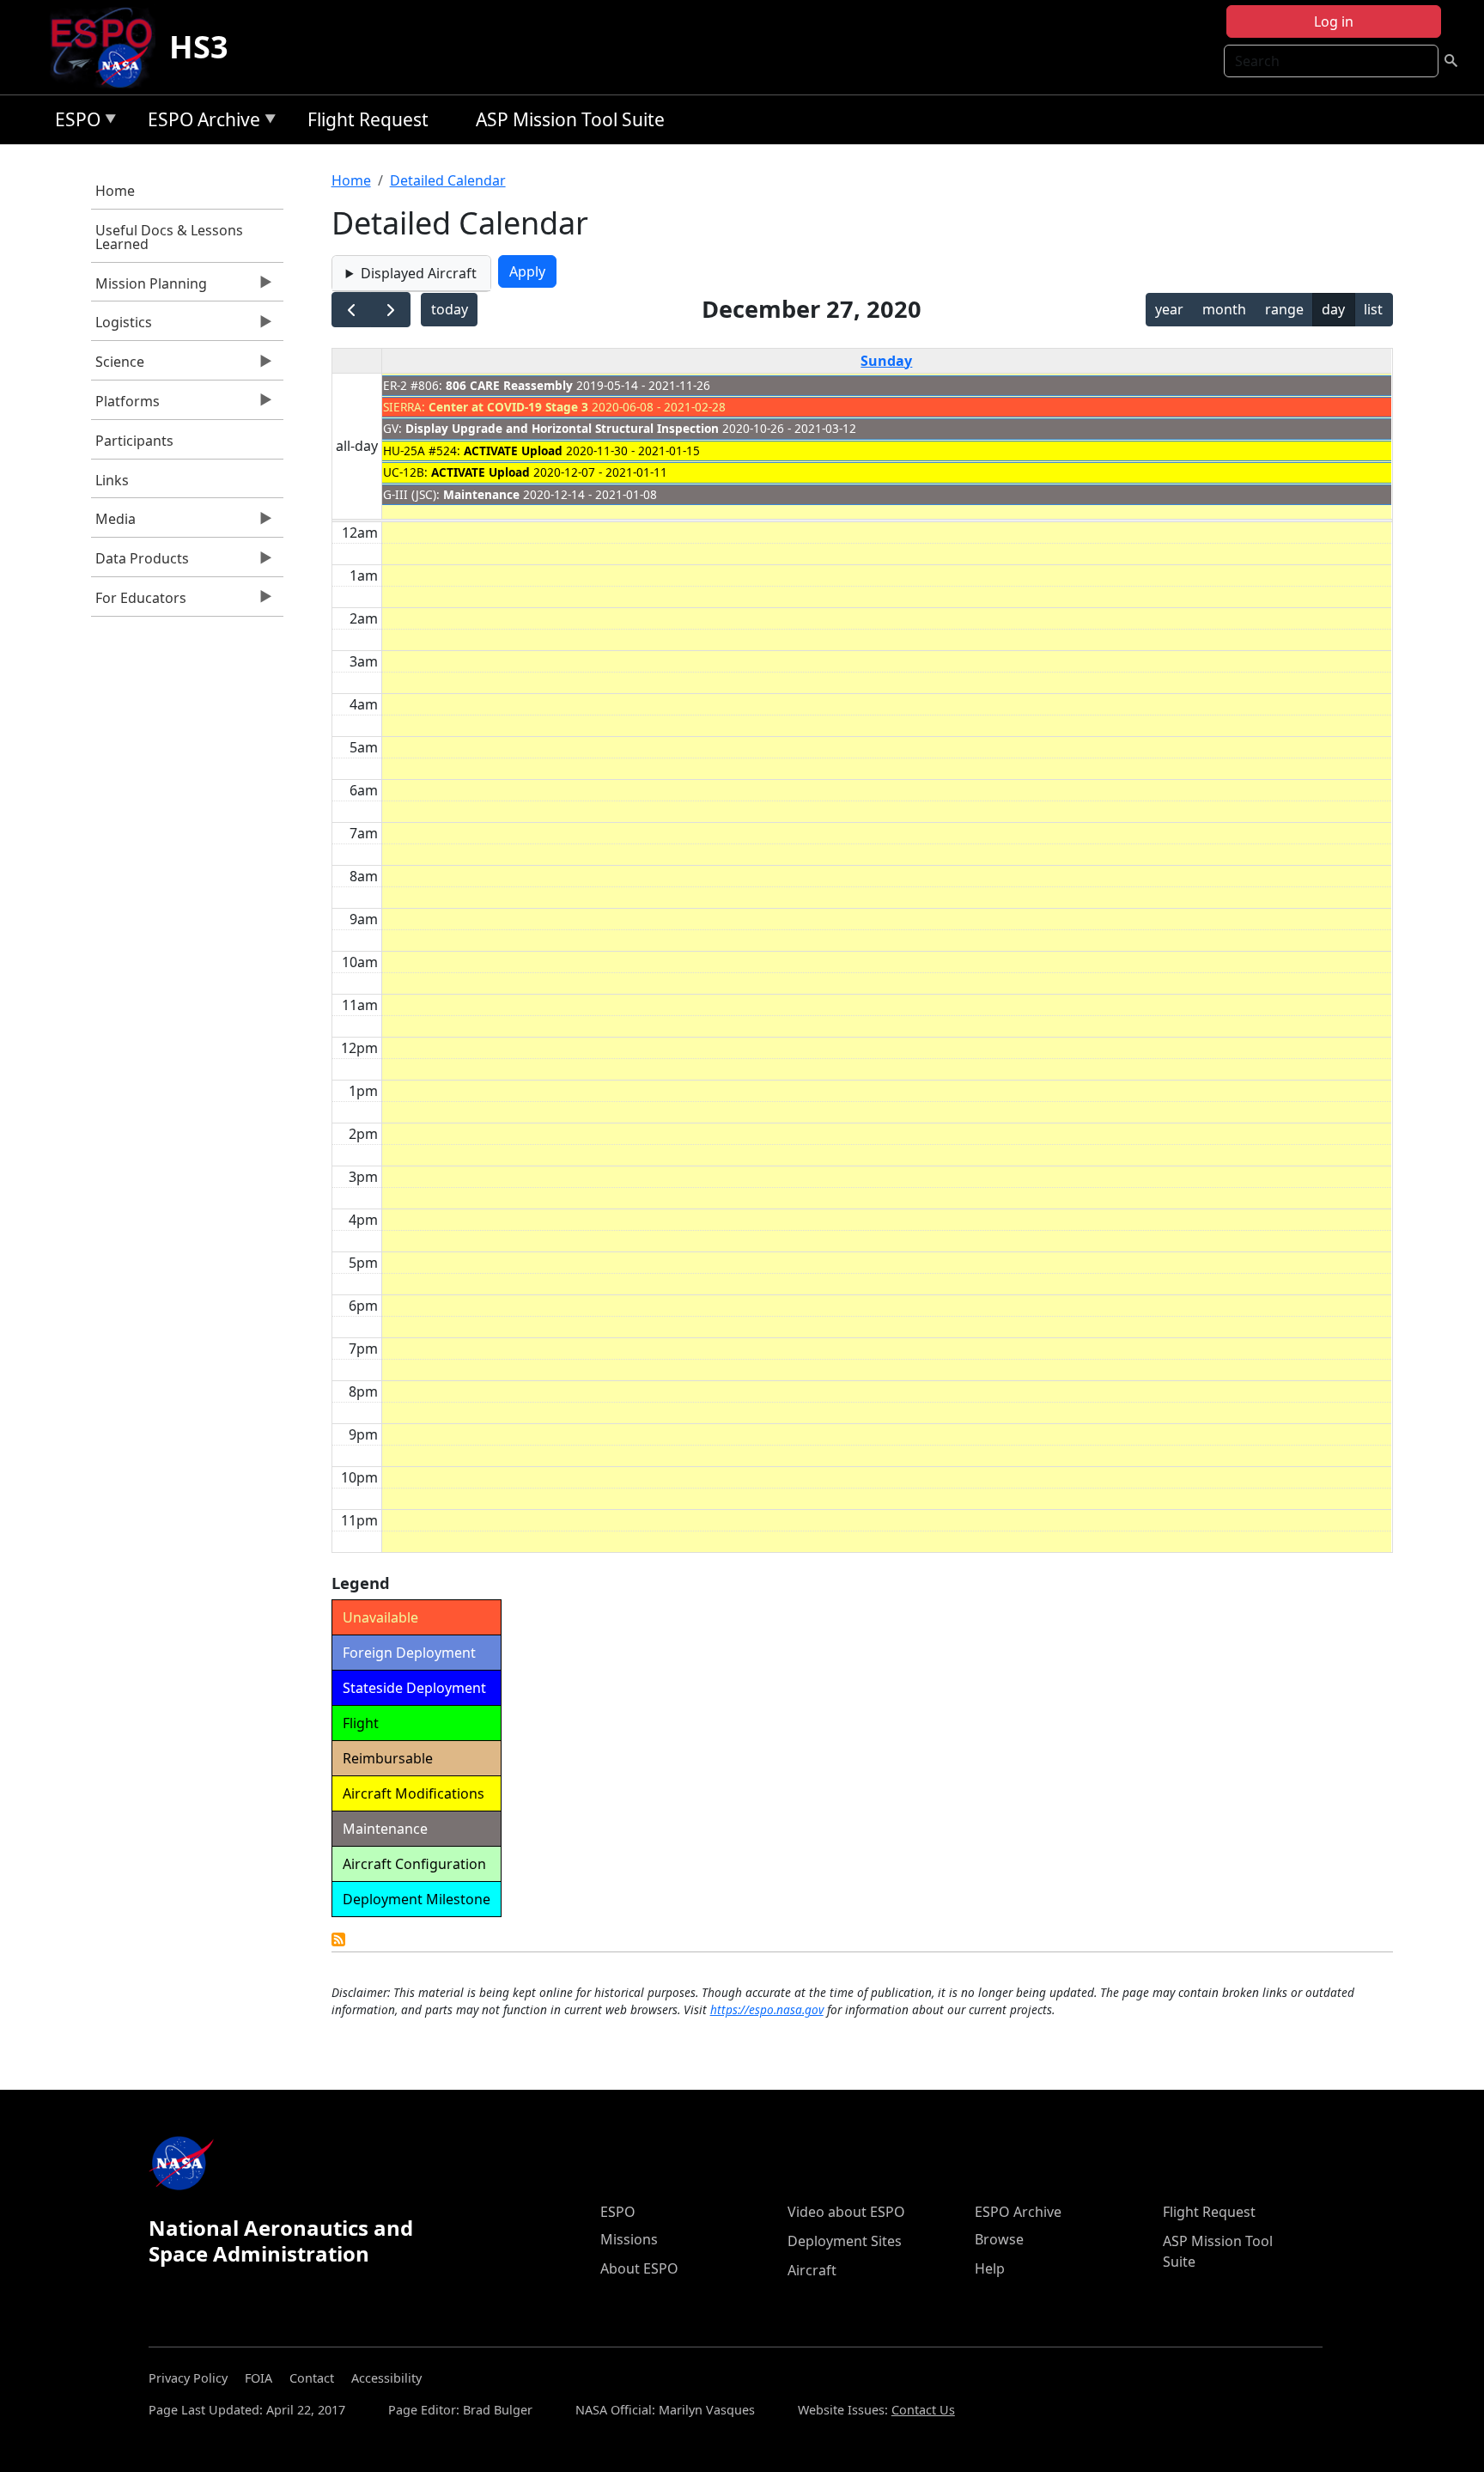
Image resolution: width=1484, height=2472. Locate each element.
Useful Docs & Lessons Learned (169, 237)
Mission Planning (149, 288)
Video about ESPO (846, 2212)
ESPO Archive (200, 122)
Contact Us (923, 2410)
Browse (999, 2239)
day (1333, 309)
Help (990, 2268)
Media (113, 523)
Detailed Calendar (448, 180)
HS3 (199, 47)
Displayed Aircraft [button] (419, 273)
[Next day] (390, 310)
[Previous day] (352, 310)
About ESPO (639, 2268)
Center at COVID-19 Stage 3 (508, 407)
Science (118, 366)
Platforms (125, 405)
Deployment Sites (845, 2241)
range (1284, 309)
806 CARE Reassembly (509, 385)
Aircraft (812, 2270)
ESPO (73, 122)
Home (115, 191)
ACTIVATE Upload (513, 451)
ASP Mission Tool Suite (570, 119)
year (1169, 309)
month (1224, 309)
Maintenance (481, 494)
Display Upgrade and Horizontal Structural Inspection (562, 428)
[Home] (109, 47)
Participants (134, 441)
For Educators (139, 602)
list (1373, 309)
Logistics (122, 326)
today (450, 309)
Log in (1334, 21)
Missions (629, 2239)
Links (112, 480)
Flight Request (368, 119)
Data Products (140, 563)
